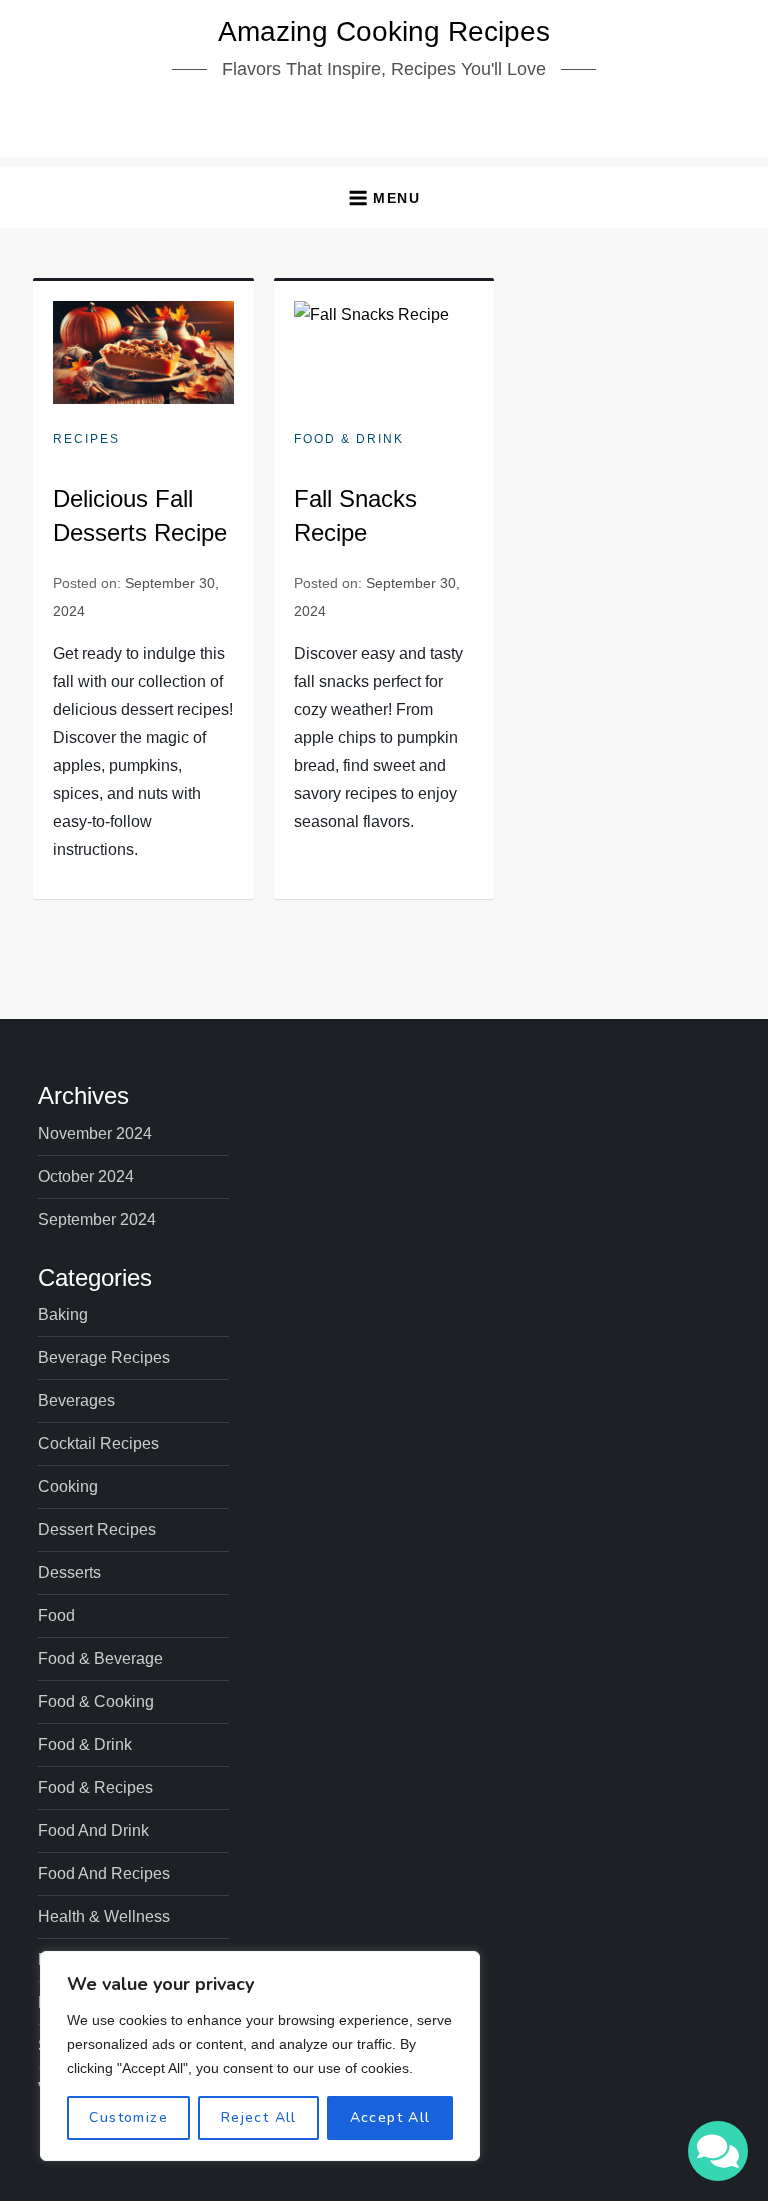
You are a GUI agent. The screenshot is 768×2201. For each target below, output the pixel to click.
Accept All (390, 2117)
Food (56, 1615)
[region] (260, 2056)
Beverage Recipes (104, 1357)
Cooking (68, 1486)
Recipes (86, 439)
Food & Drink (349, 439)
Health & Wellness (104, 1916)
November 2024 (95, 1133)
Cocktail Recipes (98, 1443)
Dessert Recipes (97, 1529)
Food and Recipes (104, 1873)
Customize (128, 2117)
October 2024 (86, 1176)
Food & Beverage (100, 1658)
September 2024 (97, 1219)
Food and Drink (93, 1830)
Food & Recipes (95, 1787)
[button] (384, 197)
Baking (63, 1314)
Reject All (259, 2117)
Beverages (76, 1400)
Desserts (69, 1572)
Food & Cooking (96, 1701)
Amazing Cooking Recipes (384, 31)
